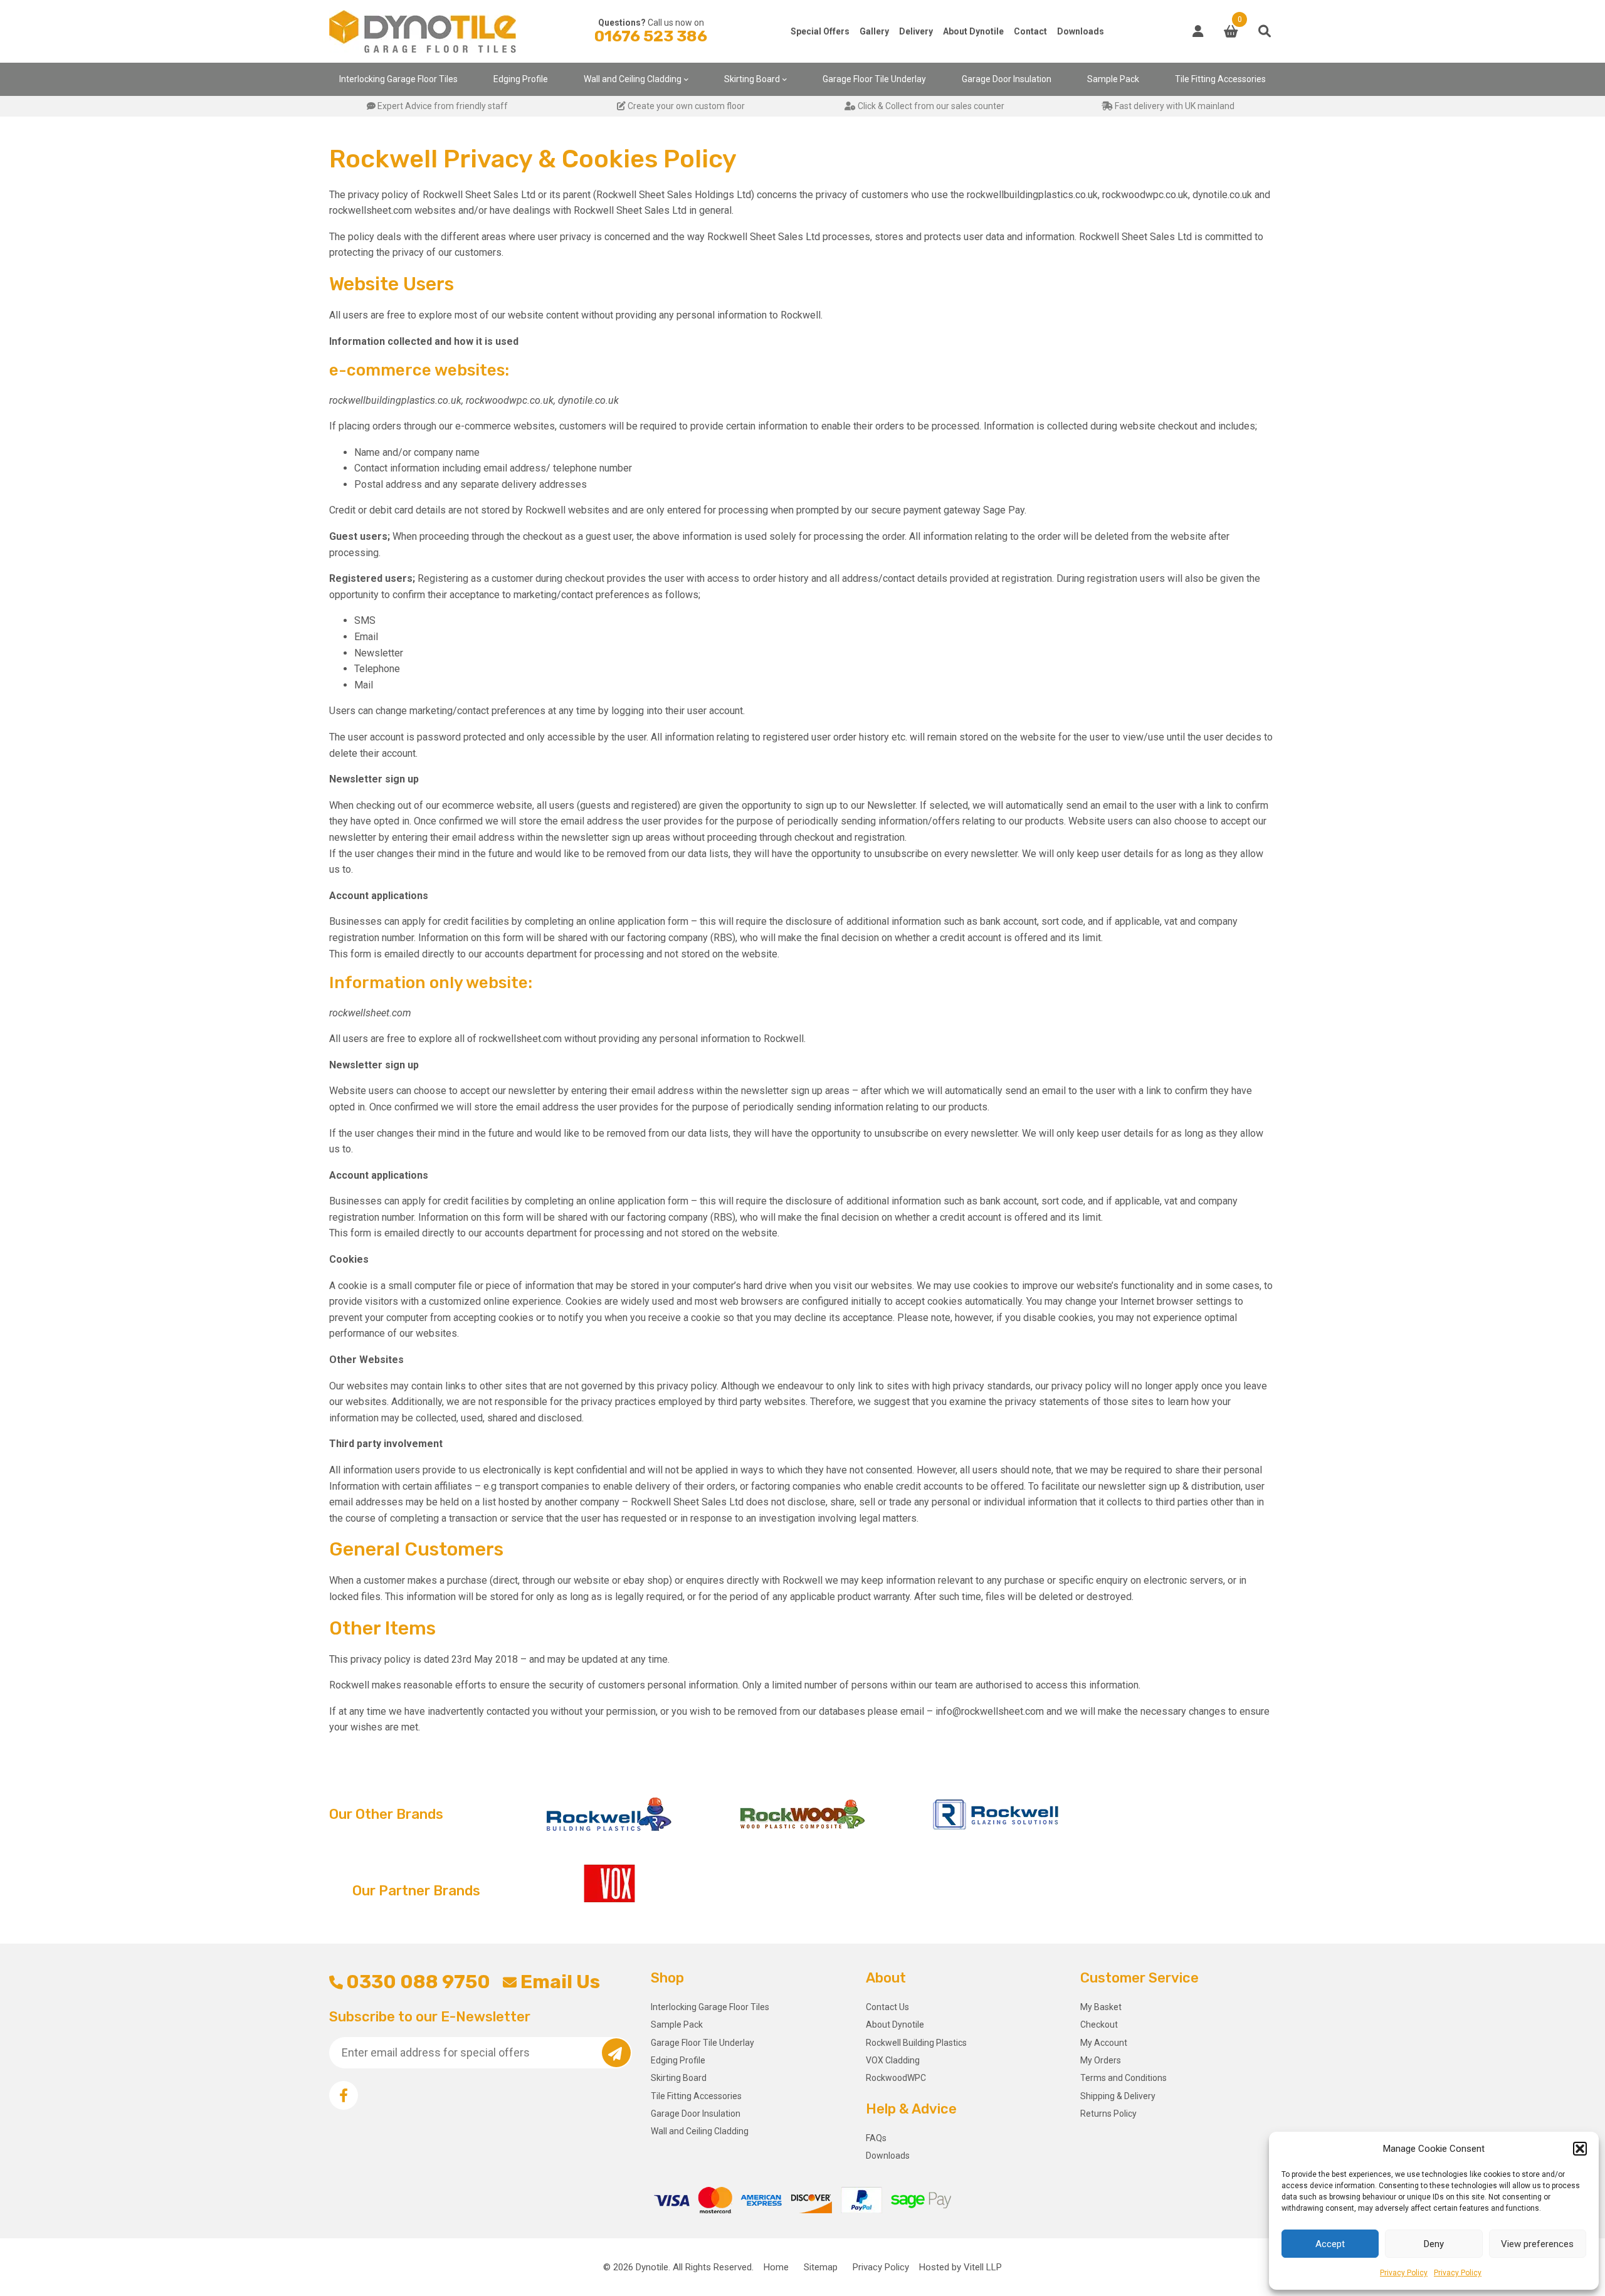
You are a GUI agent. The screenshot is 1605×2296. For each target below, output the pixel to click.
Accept (1330, 2244)
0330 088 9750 (418, 1982)
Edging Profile (521, 79)
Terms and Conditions (1123, 2078)
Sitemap (821, 2267)
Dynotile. (653, 2267)
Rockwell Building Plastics (916, 2043)
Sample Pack (1113, 79)
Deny (1434, 2244)
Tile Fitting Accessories (1220, 79)
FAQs (876, 2138)
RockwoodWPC (896, 2078)
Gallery (874, 31)
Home (776, 2267)
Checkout (1099, 2025)
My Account (1104, 2043)
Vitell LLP (983, 2267)
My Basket (1101, 2007)
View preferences (1537, 2244)
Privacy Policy (1404, 2273)
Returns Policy (1108, 2114)
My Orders (1101, 2060)
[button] (1580, 2149)
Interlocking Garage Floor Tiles (398, 79)
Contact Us (887, 2007)
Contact (1030, 31)
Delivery (916, 31)
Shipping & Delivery (1118, 2096)
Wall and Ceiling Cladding (633, 79)
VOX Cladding (893, 2060)
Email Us (560, 1982)
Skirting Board (752, 79)
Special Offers (820, 31)
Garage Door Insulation (1007, 79)
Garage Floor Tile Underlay (874, 79)
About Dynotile (973, 31)
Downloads (1081, 31)
